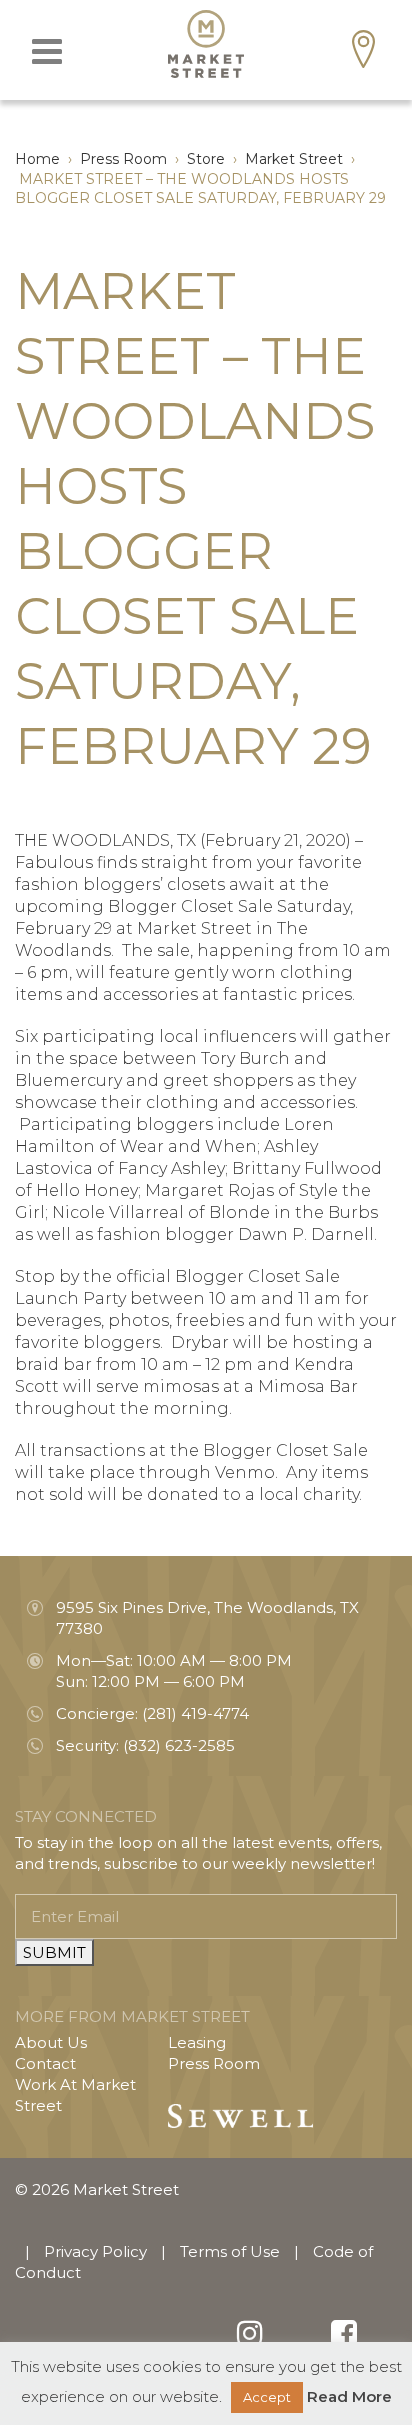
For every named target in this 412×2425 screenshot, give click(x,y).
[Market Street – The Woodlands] (206, 44)
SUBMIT (54, 1952)
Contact (45, 2063)
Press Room (214, 2063)
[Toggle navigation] (47, 51)
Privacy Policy (95, 2251)
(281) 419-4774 (195, 1713)
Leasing (197, 2042)
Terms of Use (230, 2251)
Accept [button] (267, 2397)
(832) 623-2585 (179, 1745)
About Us (51, 2042)
